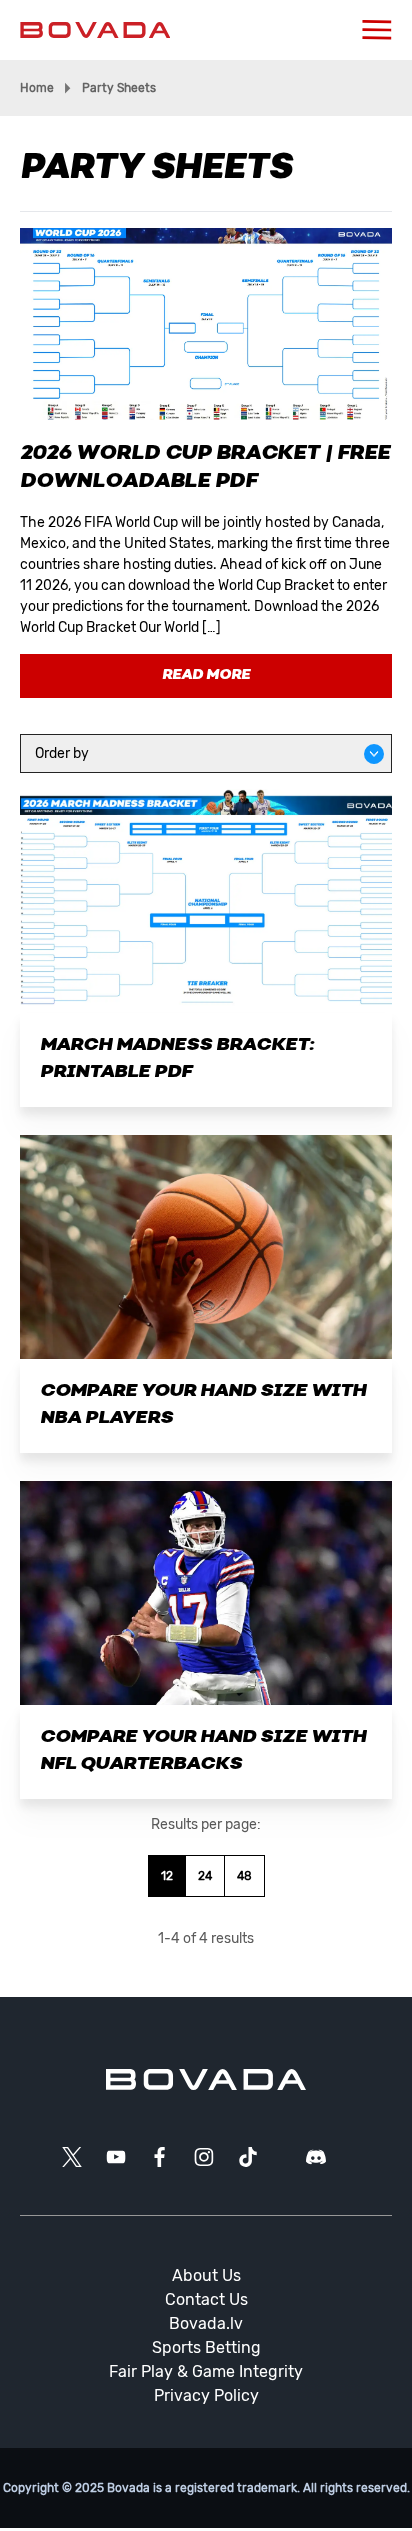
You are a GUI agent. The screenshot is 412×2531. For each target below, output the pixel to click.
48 (244, 1876)
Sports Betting (206, 2347)
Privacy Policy (206, 2395)
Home (37, 88)
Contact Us (206, 2299)
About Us (206, 2275)
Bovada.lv (206, 2323)
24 (205, 1876)
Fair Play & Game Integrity (206, 2371)
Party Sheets (119, 88)
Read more (206, 675)
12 (167, 1876)
